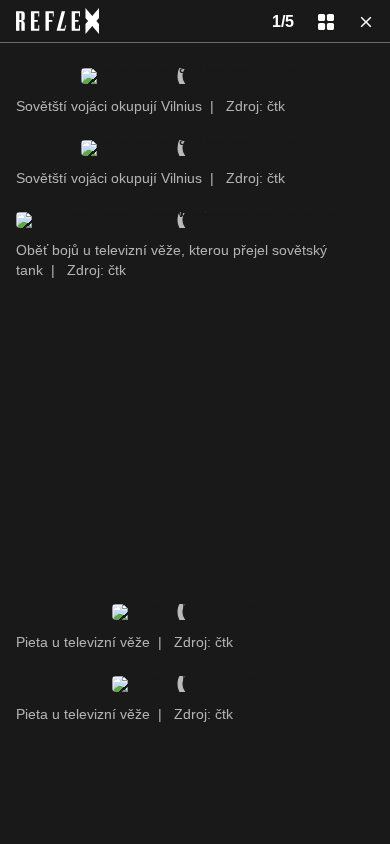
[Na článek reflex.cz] (57, 21)
